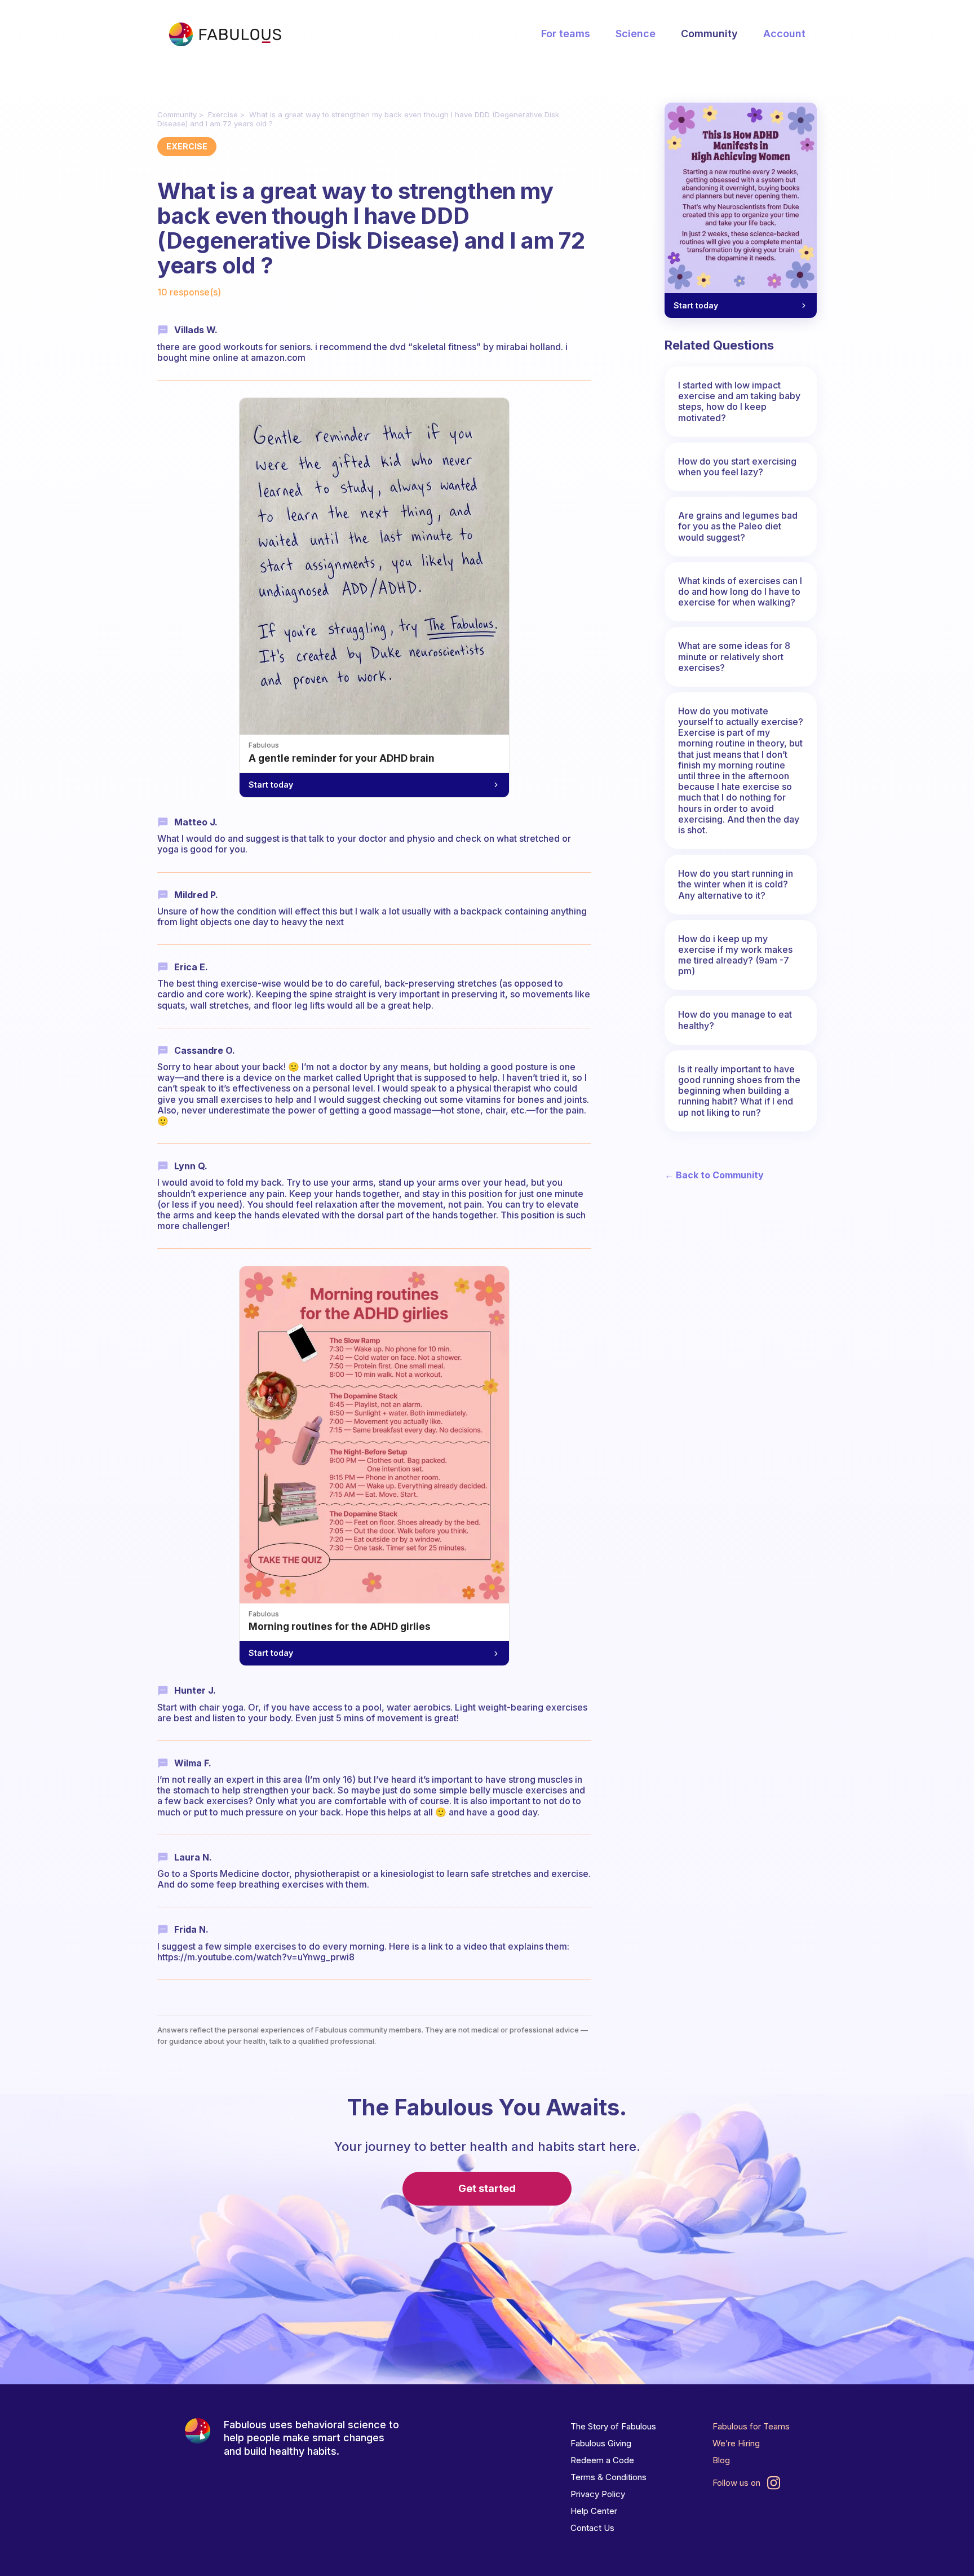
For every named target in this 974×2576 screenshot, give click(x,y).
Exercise (223, 114)
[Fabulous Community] (225, 34)
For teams (566, 34)
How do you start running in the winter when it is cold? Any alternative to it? (736, 884)
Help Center (594, 2511)
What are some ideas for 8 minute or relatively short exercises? (734, 656)
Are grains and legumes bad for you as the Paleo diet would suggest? (738, 526)
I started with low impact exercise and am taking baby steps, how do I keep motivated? (739, 401)
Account (784, 34)
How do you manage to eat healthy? (735, 1020)
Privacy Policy (598, 2494)
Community (709, 34)
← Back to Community (714, 1175)
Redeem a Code (602, 2460)
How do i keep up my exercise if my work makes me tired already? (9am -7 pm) (735, 955)
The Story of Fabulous (613, 2426)
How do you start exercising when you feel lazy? (737, 467)
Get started (487, 2188)
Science (636, 34)
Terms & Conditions (608, 2477)
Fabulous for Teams (751, 2426)
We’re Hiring (736, 2443)
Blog (721, 2460)
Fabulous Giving (601, 2443)
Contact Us (592, 2528)
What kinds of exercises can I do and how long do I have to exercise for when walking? (740, 591)
